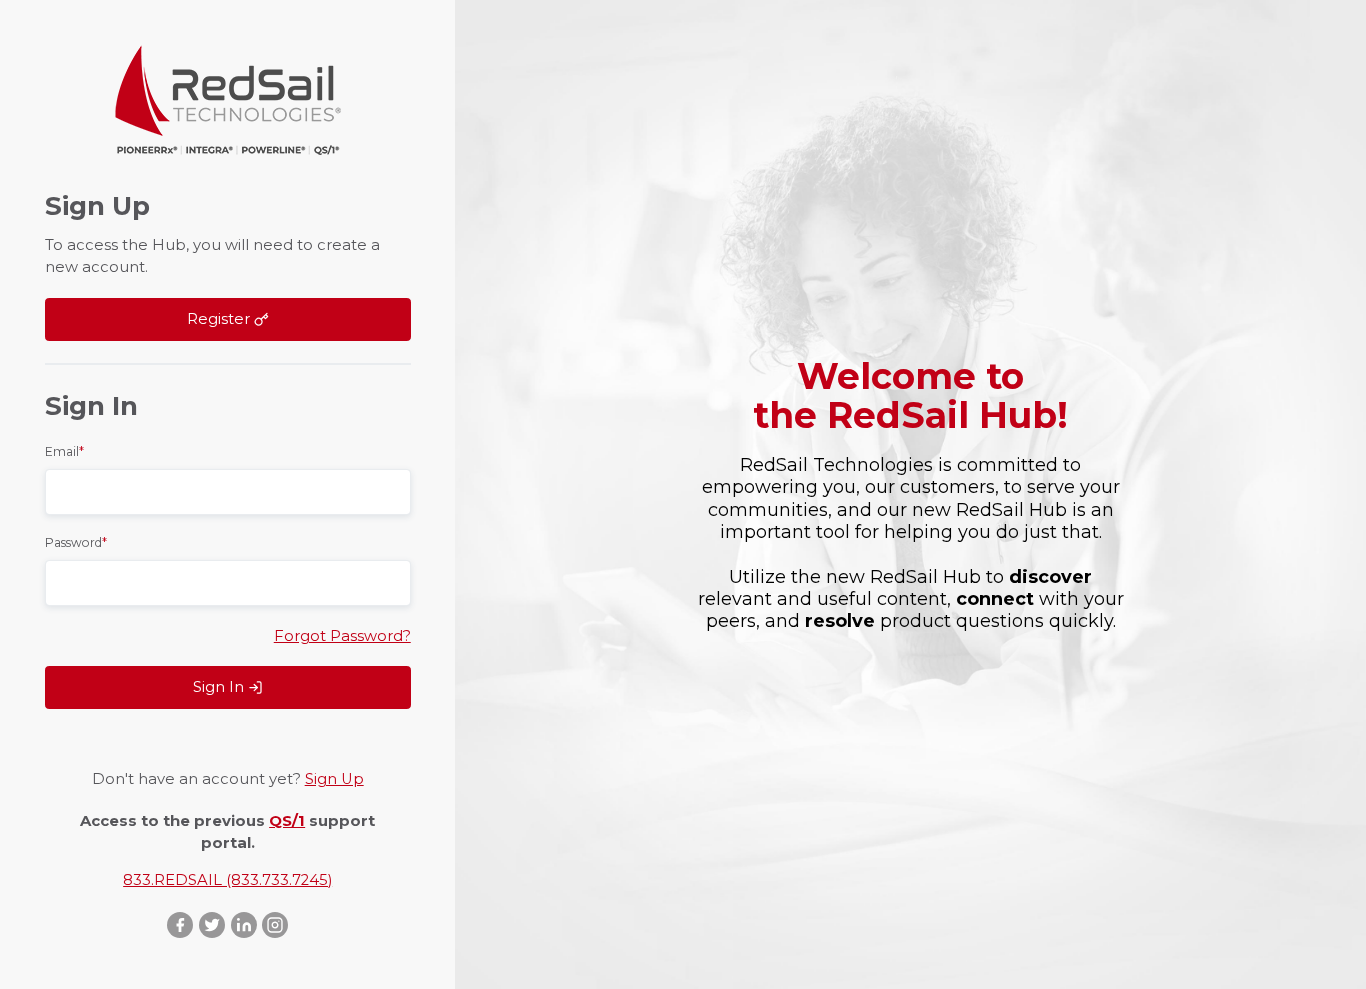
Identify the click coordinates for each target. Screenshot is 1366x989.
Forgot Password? (342, 636)
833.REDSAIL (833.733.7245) (227, 880)
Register (220, 319)
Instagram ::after (276, 925)
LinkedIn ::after (244, 925)
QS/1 (287, 821)
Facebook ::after (180, 925)
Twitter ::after (212, 925)
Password (76, 542)
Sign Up (334, 779)
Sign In (220, 687)
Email (64, 451)
